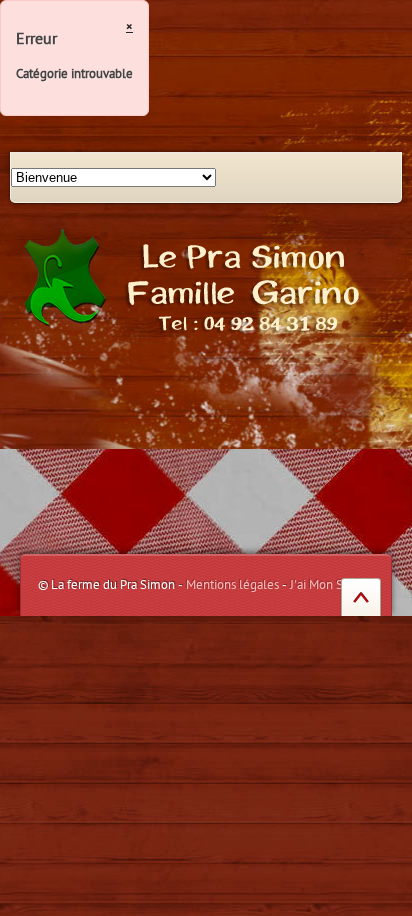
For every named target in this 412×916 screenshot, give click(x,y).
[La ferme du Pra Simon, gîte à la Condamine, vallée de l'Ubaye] (197, 278)
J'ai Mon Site (323, 585)
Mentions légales (232, 585)
